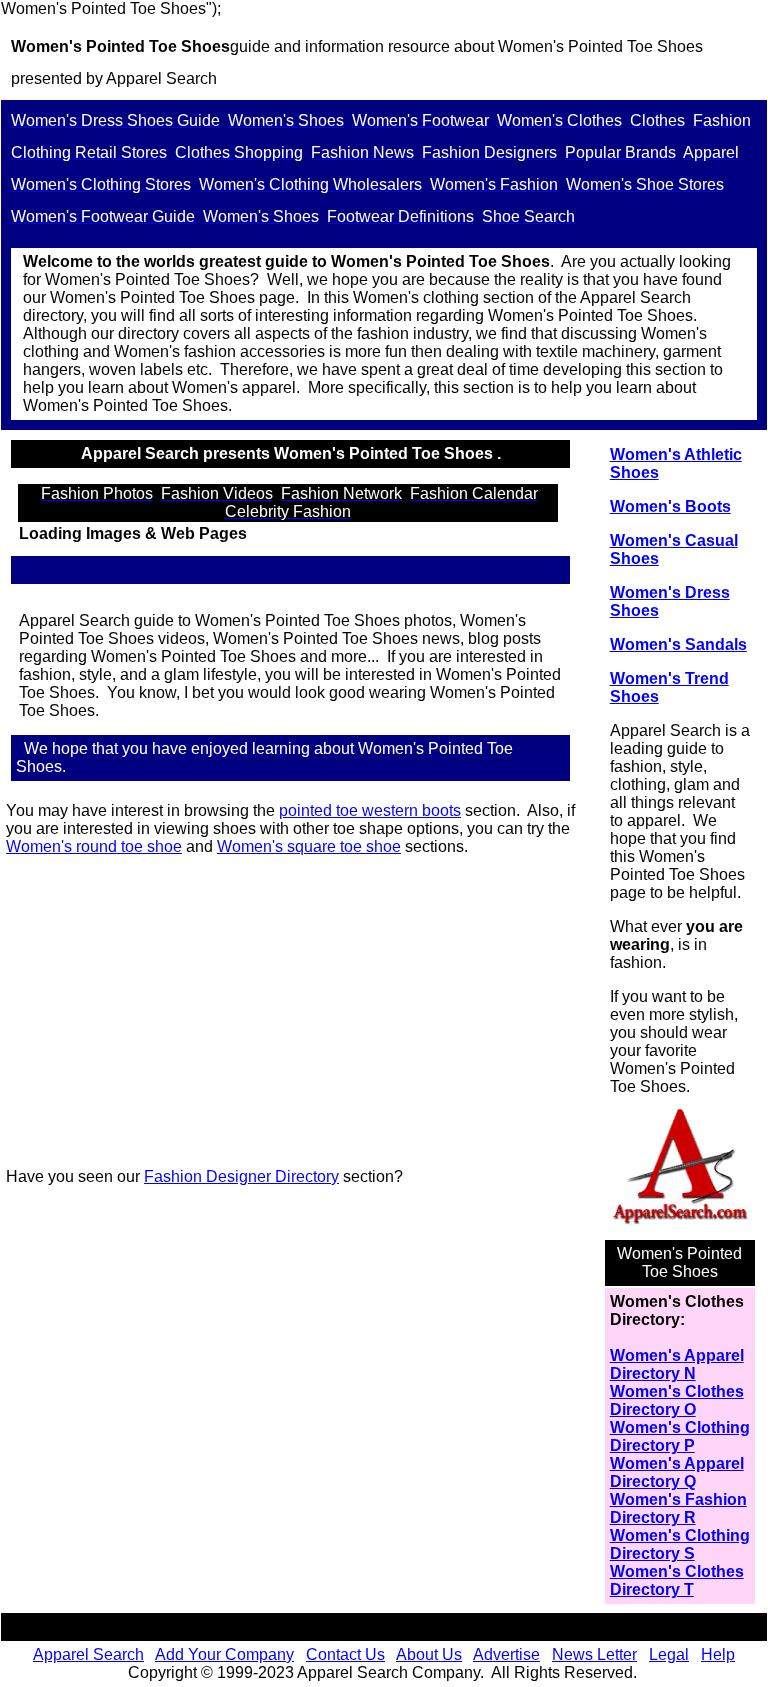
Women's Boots (670, 506)
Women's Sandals (678, 644)
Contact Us (345, 1654)
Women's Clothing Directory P (680, 1436)
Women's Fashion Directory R (678, 1508)
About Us (429, 1654)
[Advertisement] (299, 1012)
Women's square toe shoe (309, 846)
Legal (669, 1654)
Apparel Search (88, 1654)
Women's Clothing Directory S (680, 1544)
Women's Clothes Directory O (677, 1400)
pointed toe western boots (370, 810)
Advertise (506, 1654)
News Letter (594, 1654)
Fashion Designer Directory (241, 1176)
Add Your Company (224, 1654)
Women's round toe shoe (94, 846)
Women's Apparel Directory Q (677, 1472)
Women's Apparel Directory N (677, 1364)
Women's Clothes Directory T (677, 1580)
